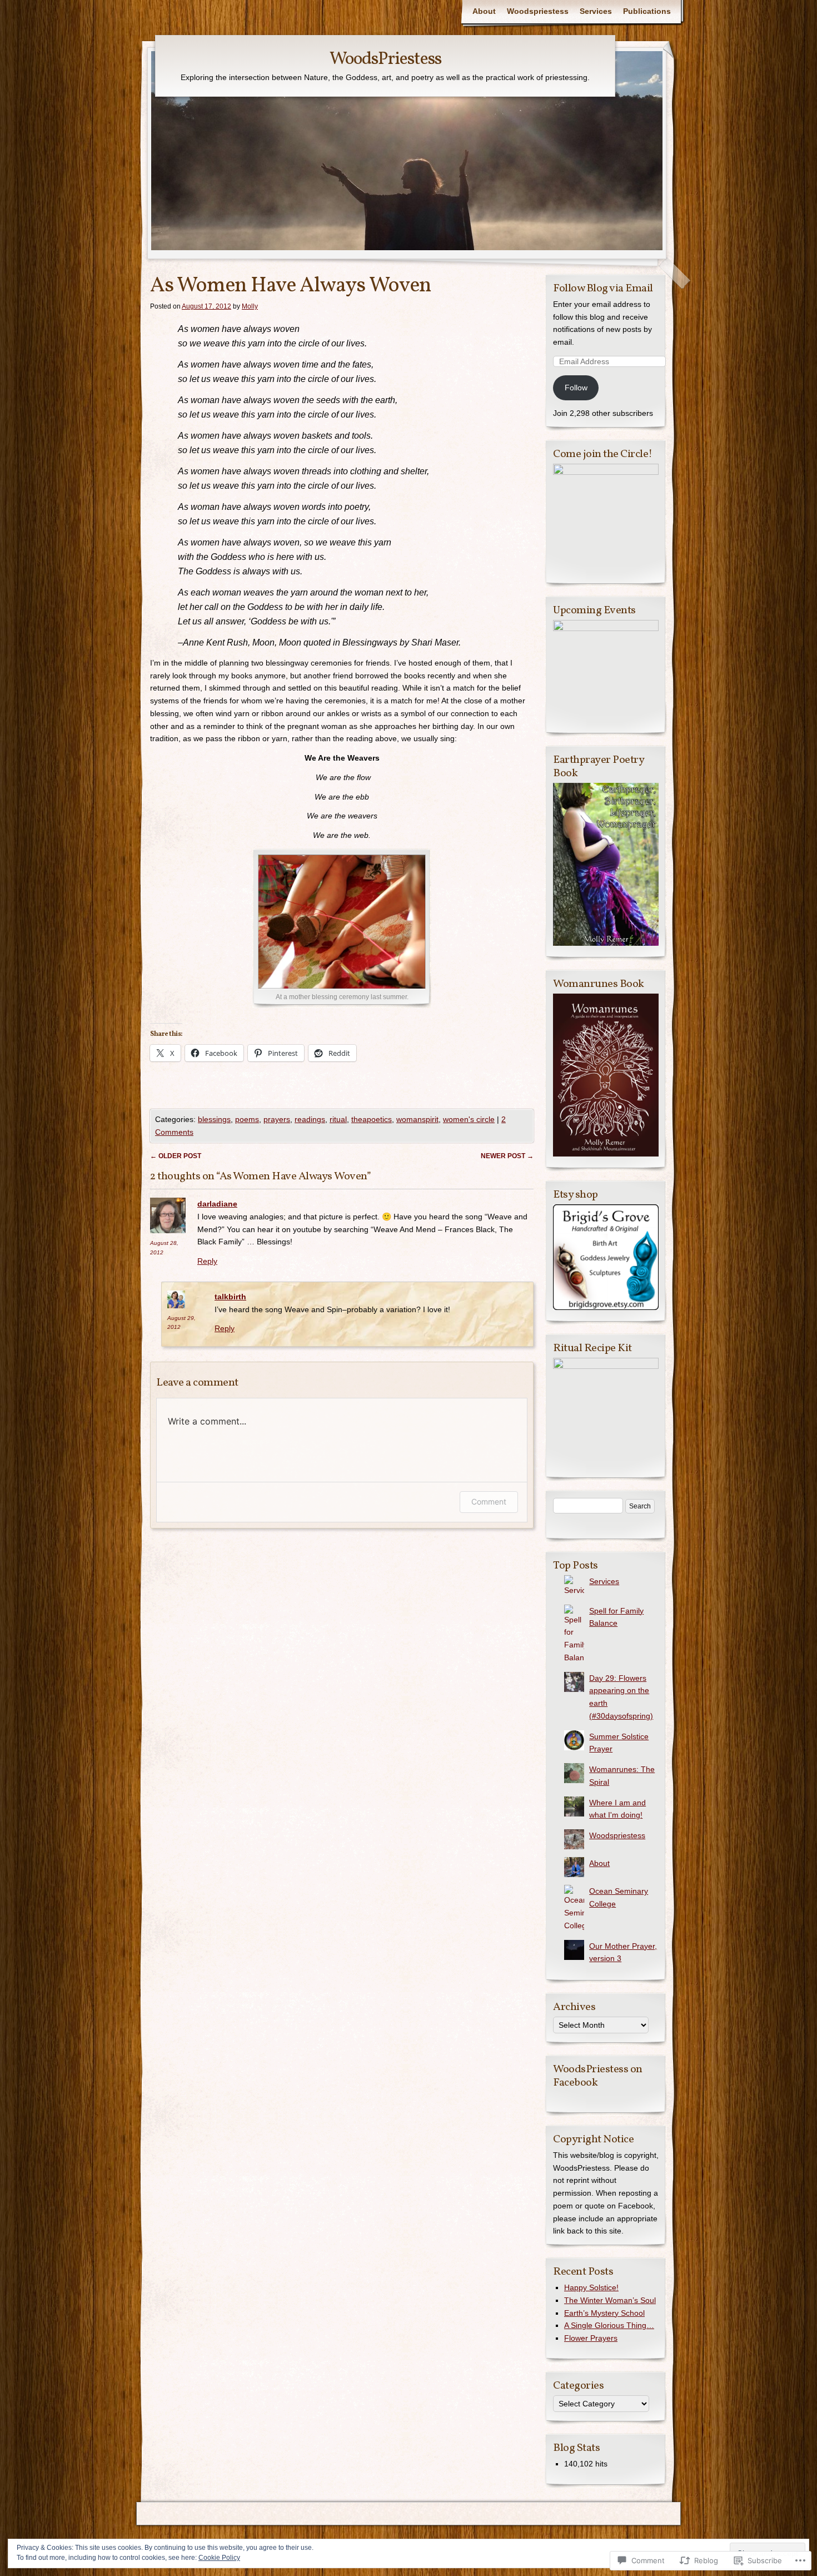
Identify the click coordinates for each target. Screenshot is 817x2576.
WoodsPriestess (385, 59)
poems (247, 1119)
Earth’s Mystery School (604, 2313)
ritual (338, 1119)
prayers (277, 1119)
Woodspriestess (538, 11)
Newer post (507, 1156)
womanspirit (417, 1119)
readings (310, 1119)
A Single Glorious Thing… (609, 2325)
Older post (176, 1156)
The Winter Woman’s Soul (610, 2300)
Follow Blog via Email (603, 289)
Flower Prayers (591, 2338)
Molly (250, 306)
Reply (207, 1261)
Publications (647, 11)
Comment (489, 1502)
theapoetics (372, 1119)
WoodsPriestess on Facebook (598, 2076)
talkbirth (230, 1297)
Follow (576, 388)
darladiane (217, 1204)
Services (596, 11)
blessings (214, 1119)
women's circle (469, 1119)
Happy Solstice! (591, 2287)
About (484, 11)
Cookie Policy (219, 2558)
